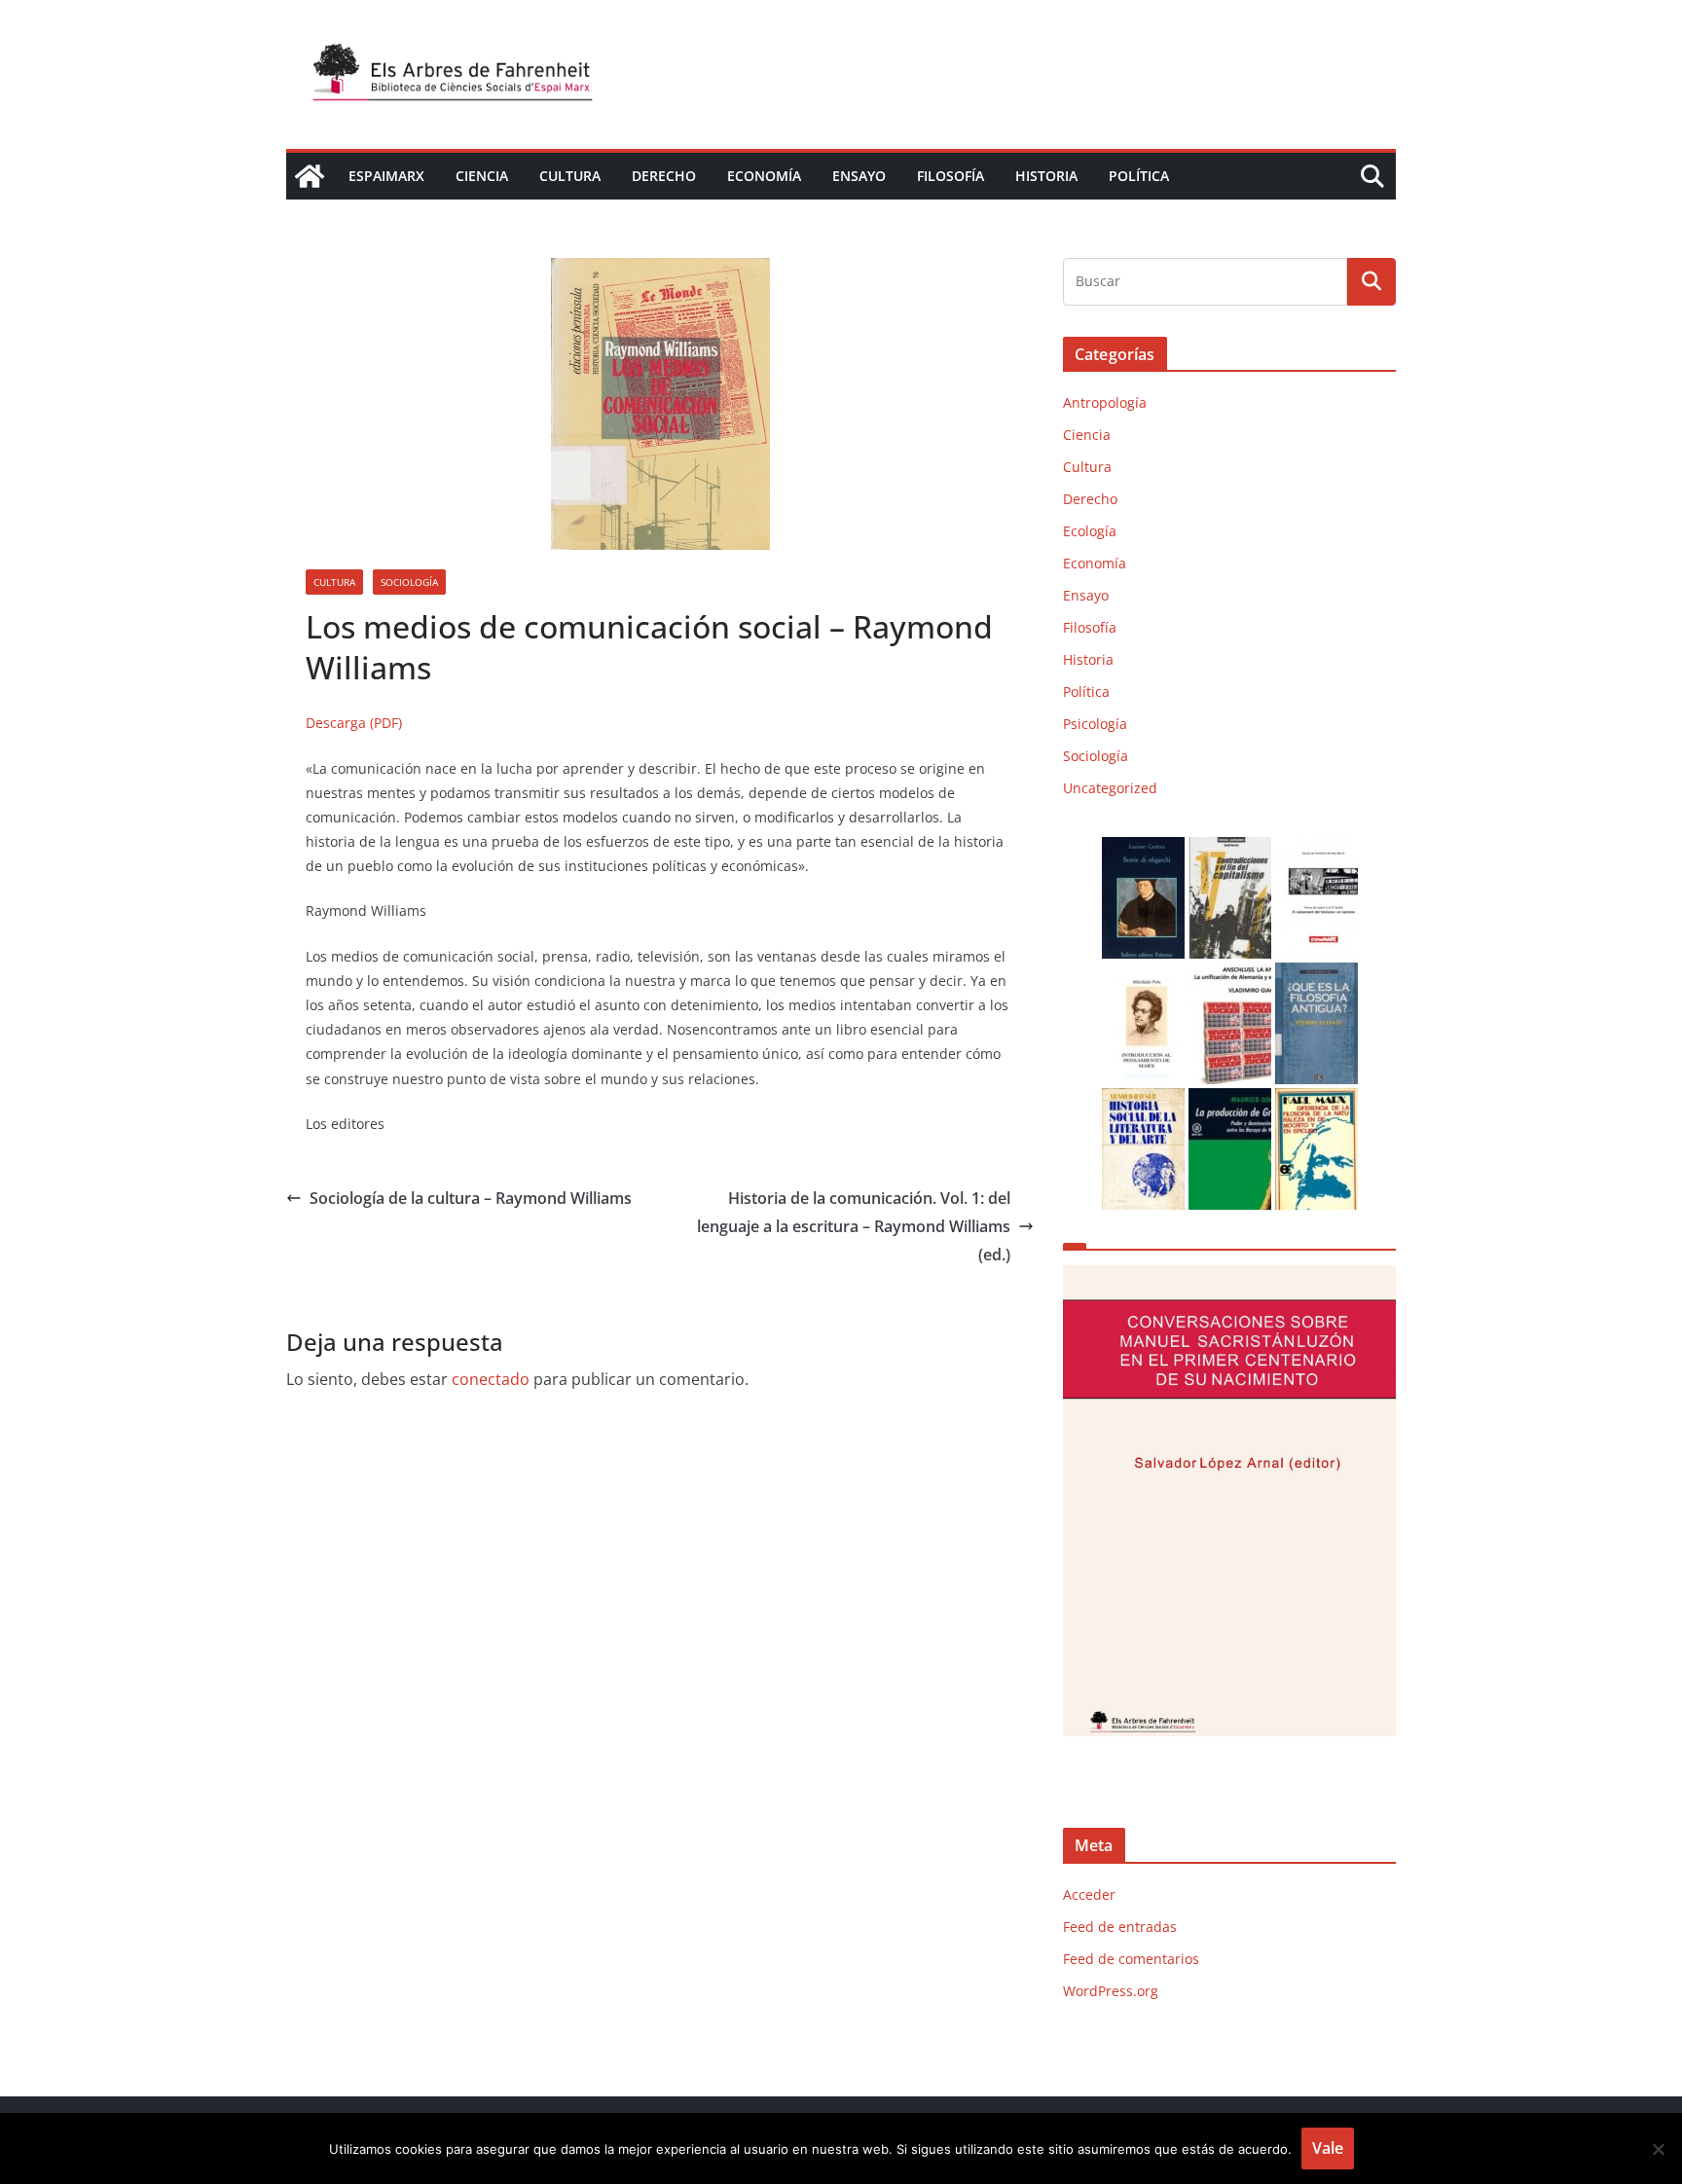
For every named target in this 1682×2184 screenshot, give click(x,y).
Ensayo (859, 176)
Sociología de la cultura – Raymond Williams (471, 1198)
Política (1139, 176)
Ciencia (482, 176)
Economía (764, 176)
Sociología (409, 582)
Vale (1328, 2148)
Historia (1046, 176)
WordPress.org (1111, 1991)
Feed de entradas (1120, 1927)
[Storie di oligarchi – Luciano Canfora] (1143, 849)
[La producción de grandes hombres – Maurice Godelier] (1230, 1100)
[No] (1658, 2149)
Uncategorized (1110, 788)
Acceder (1089, 1894)
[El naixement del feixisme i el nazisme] (1316, 849)
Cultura (570, 176)
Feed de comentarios (1131, 1959)
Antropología (1105, 402)
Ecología (1090, 531)
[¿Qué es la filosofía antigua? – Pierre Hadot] (1316, 975)
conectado (491, 1379)
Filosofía (951, 176)
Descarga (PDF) (354, 723)
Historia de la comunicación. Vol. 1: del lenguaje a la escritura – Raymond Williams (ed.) (854, 1226)
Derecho (664, 176)
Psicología (1095, 724)
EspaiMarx (386, 176)
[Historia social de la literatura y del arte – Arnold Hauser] (1143, 1100)
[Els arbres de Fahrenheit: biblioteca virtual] (310, 176)
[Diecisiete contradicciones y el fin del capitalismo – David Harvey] (1230, 849)
